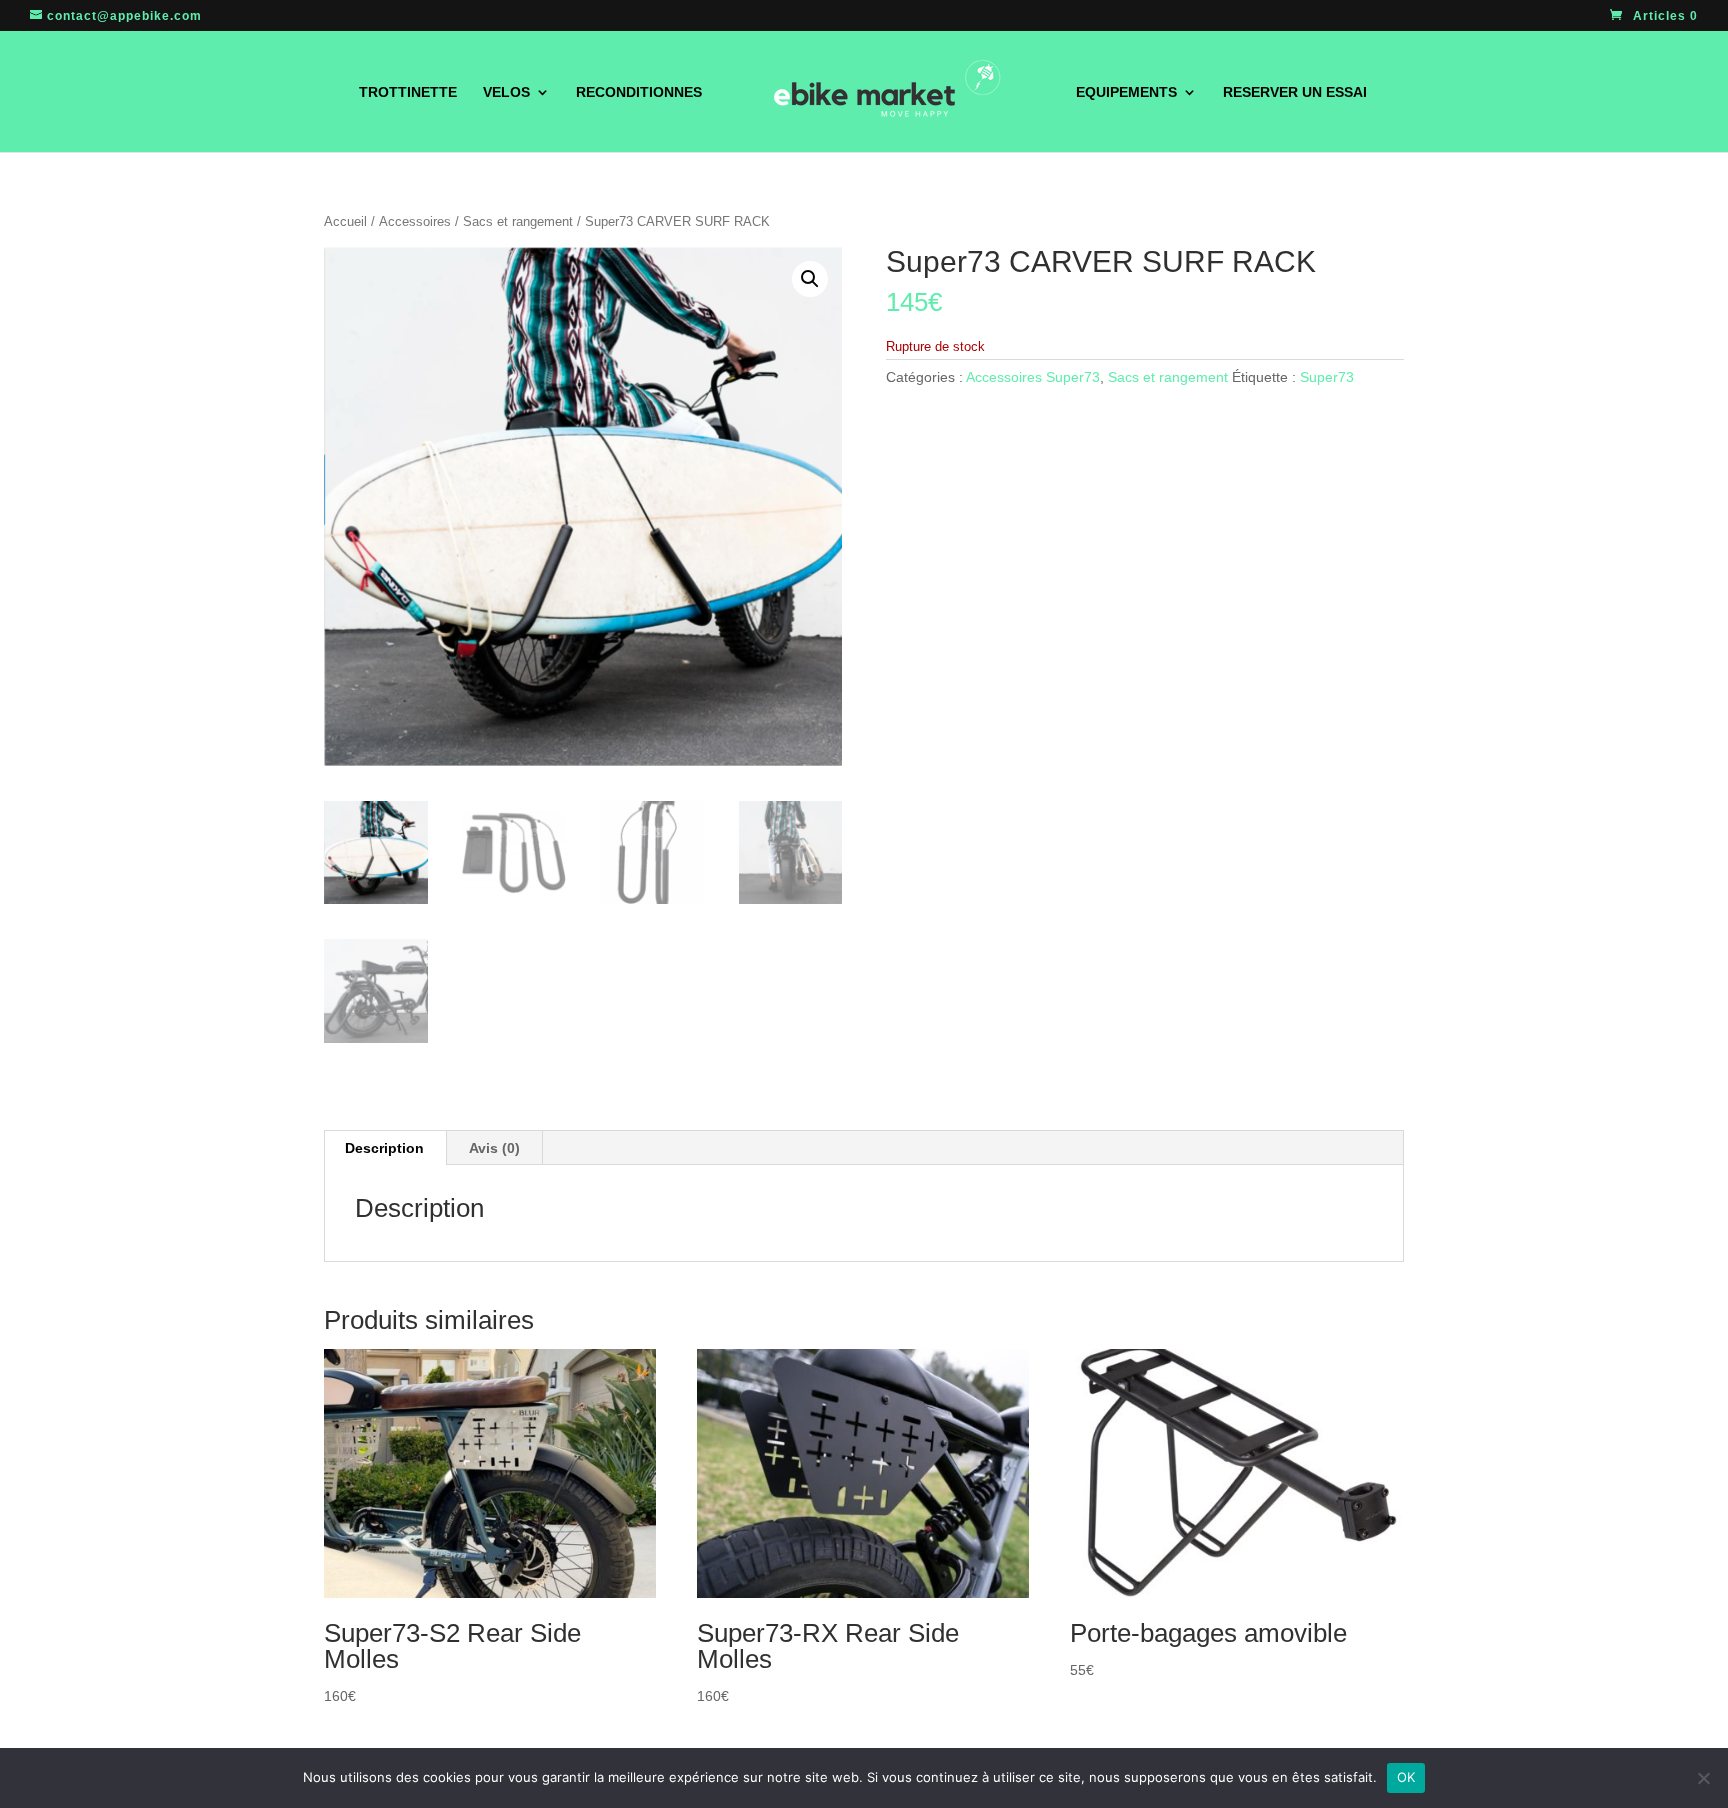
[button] (810, 279)
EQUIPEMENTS (1126, 92)
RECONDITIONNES (639, 92)
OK (1406, 1777)
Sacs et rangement (518, 221)
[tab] (385, 1148)
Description (384, 1148)
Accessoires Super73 (1033, 377)
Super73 (1327, 377)
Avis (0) (494, 1148)
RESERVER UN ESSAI (1295, 92)
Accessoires (415, 221)
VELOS (506, 92)
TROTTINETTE (408, 92)
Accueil (345, 221)
